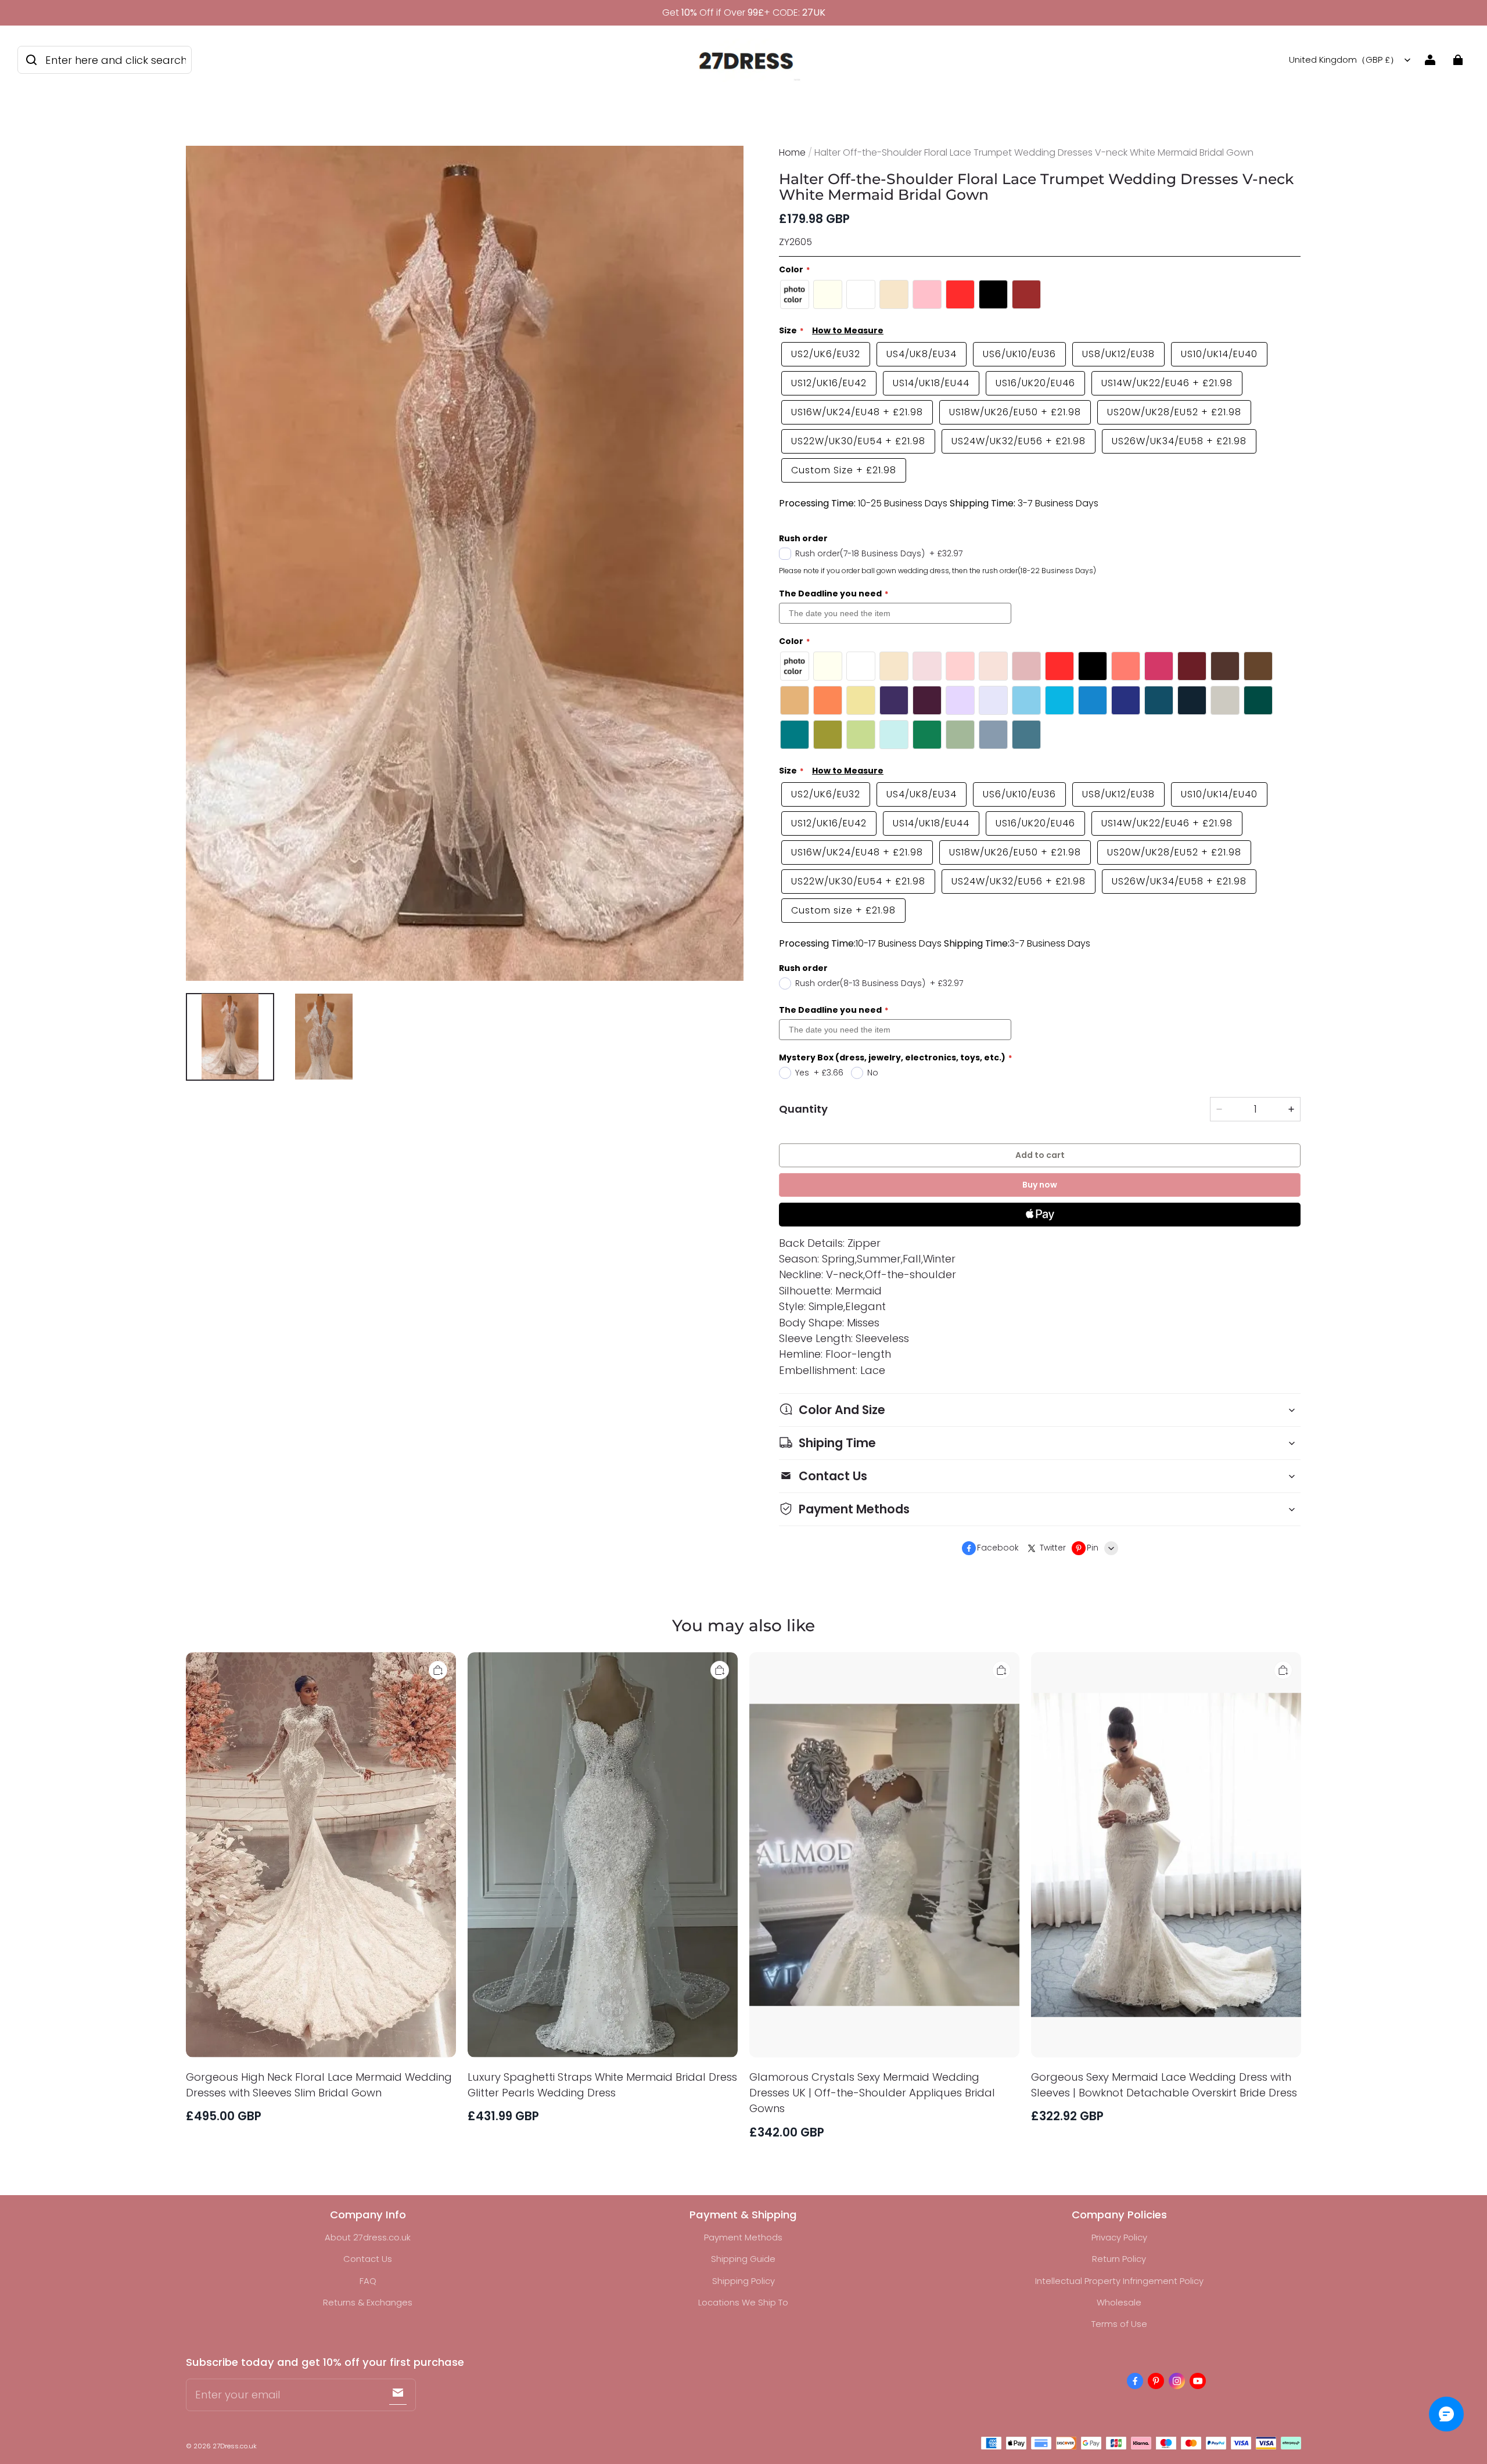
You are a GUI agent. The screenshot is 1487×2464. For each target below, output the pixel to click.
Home (792, 152)
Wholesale (1119, 2302)
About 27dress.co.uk (368, 2237)
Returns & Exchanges (368, 2302)
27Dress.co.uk (235, 2446)
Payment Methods (743, 2237)
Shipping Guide (743, 2259)
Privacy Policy (1119, 2237)
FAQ (368, 2281)
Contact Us (368, 2259)
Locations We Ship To (743, 2302)
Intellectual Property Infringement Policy (1119, 2281)
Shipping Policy (743, 2281)
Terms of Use (1119, 2324)
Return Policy (1119, 2259)
